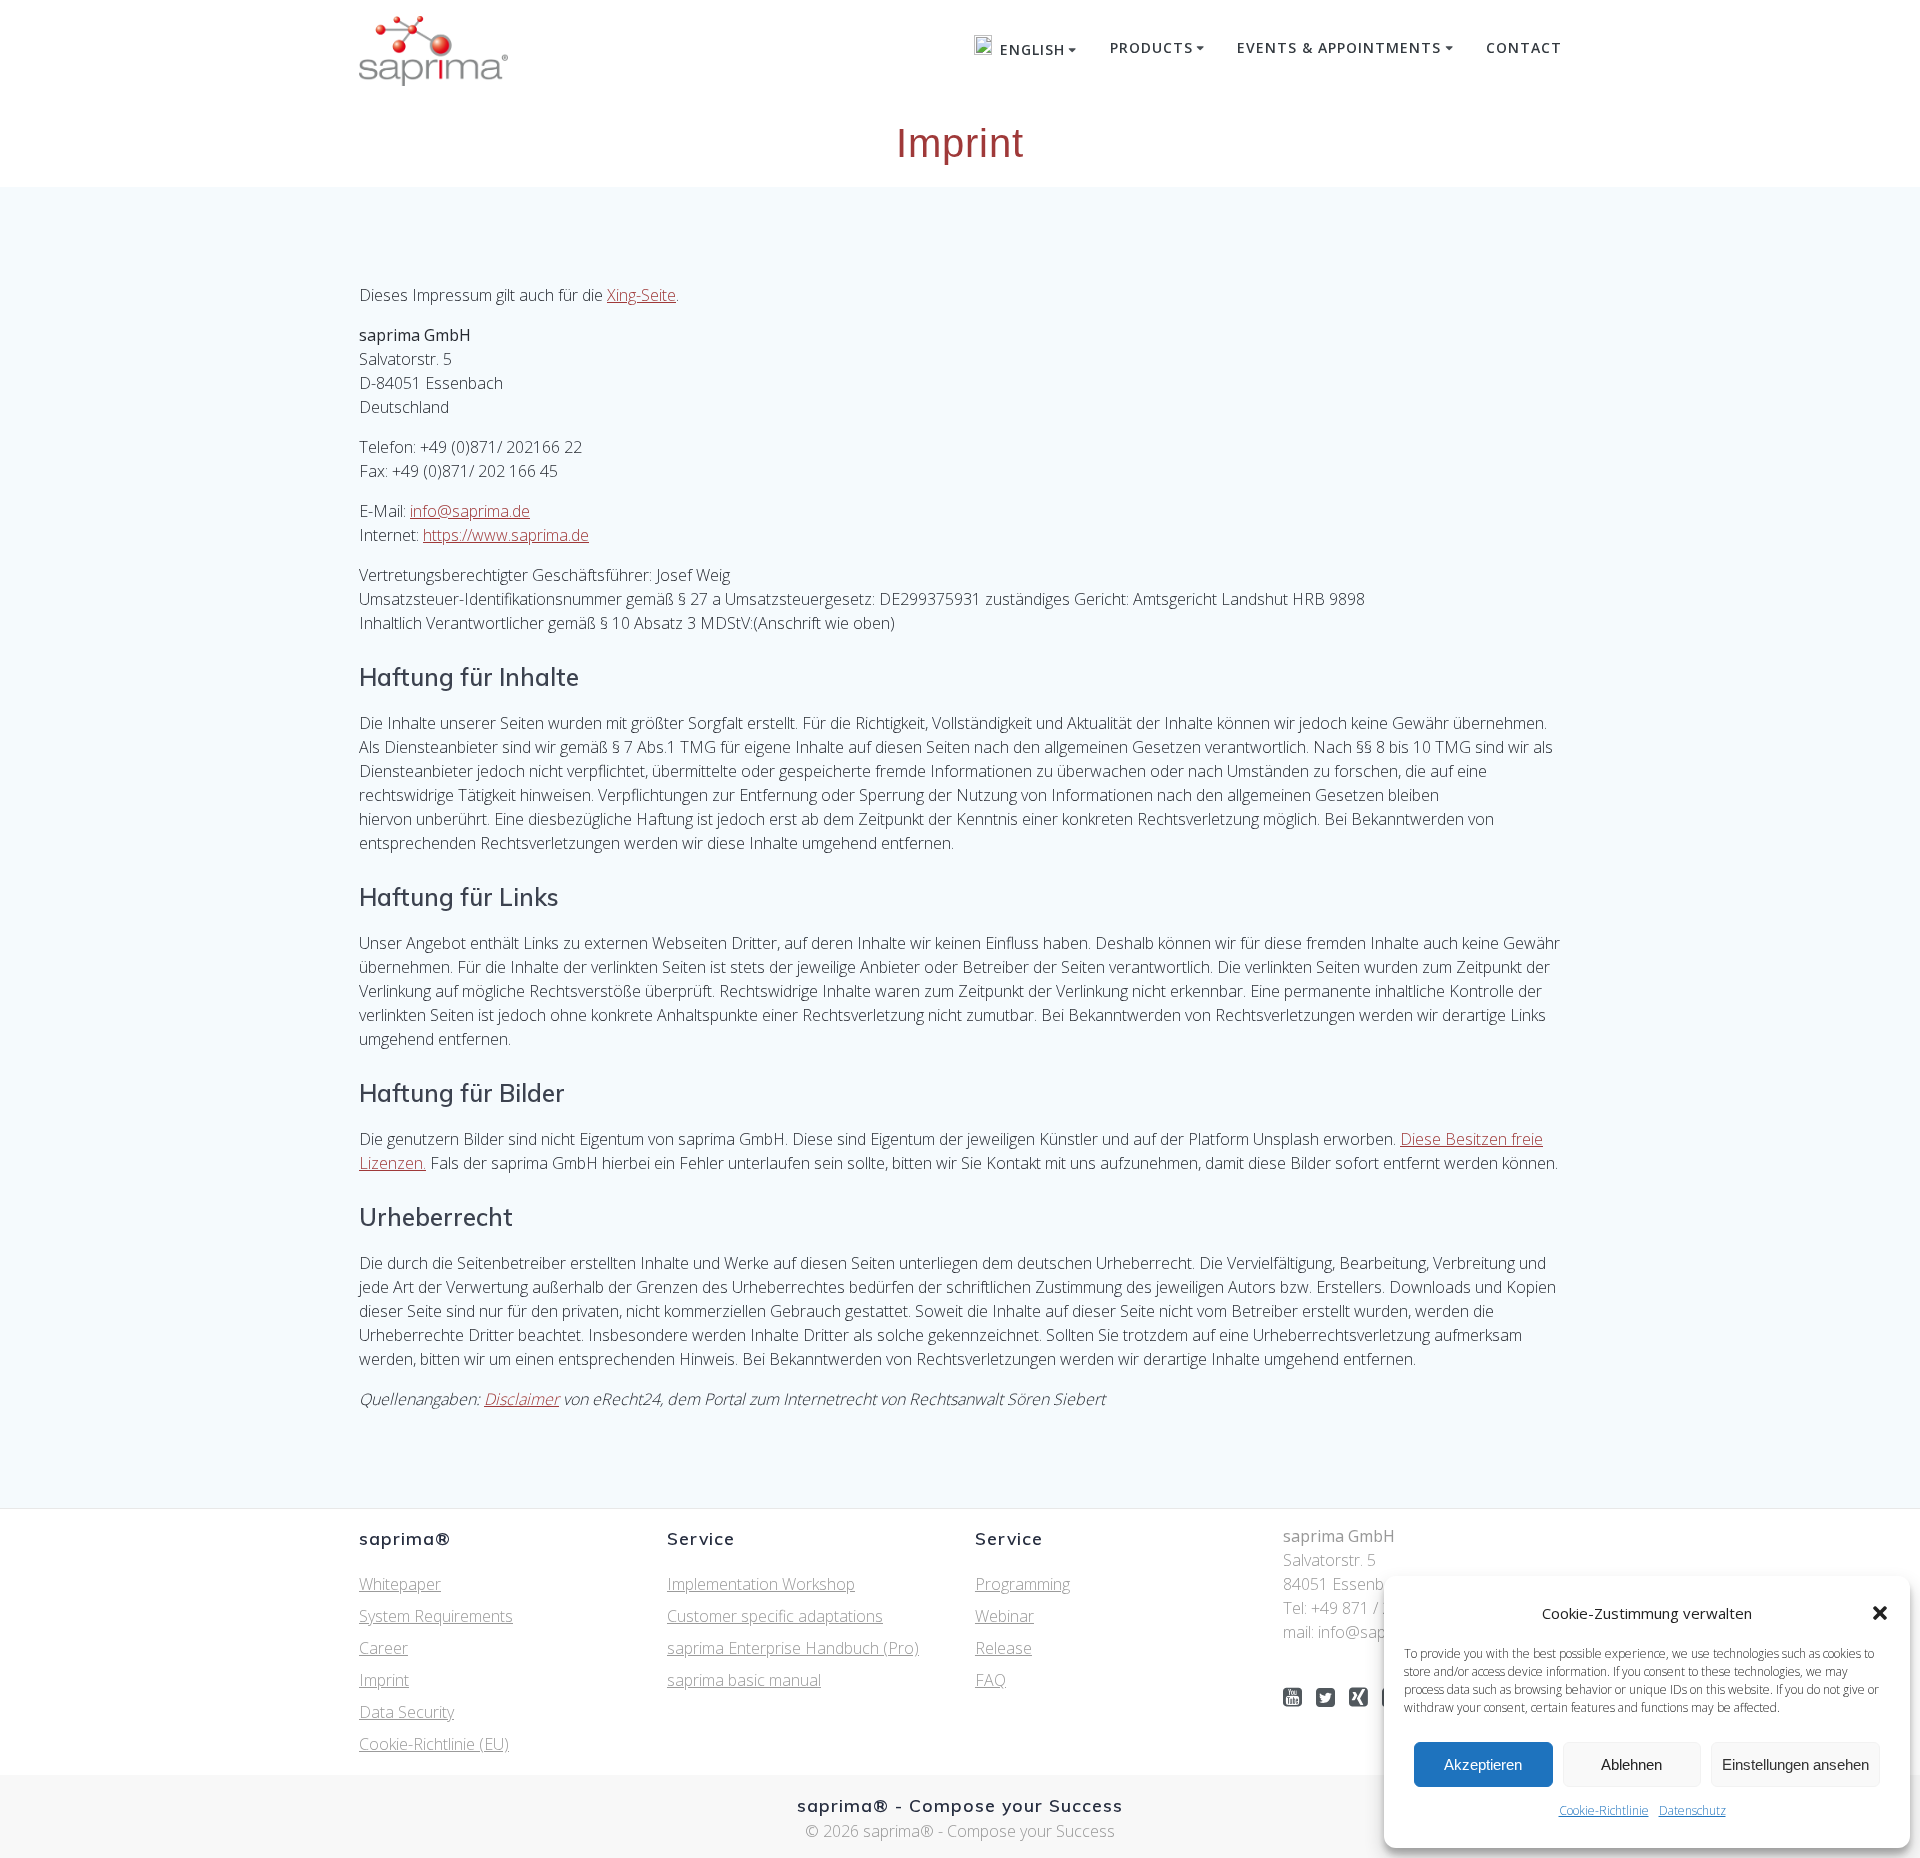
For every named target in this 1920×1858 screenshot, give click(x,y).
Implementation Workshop (761, 1584)
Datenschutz (1692, 1810)
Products (1151, 47)
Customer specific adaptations (775, 1616)
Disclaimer (521, 1399)
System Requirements (436, 1616)
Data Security (406, 1712)
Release (1003, 1648)
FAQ (990, 1680)
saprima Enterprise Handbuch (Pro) (793, 1648)
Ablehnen (1631, 1764)
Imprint (384, 1680)
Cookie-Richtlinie (1604, 1810)
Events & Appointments (1339, 47)
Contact (1524, 47)
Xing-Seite (641, 295)
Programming (1022, 1584)
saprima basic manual (744, 1680)
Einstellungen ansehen (1795, 1764)
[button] (1880, 1613)
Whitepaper (400, 1584)
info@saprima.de (470, 511)
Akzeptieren (1483, 1764)
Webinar (1004, 1616)
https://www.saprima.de (506, 535)
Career (383, 1648)
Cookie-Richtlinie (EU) (434, 1744)
